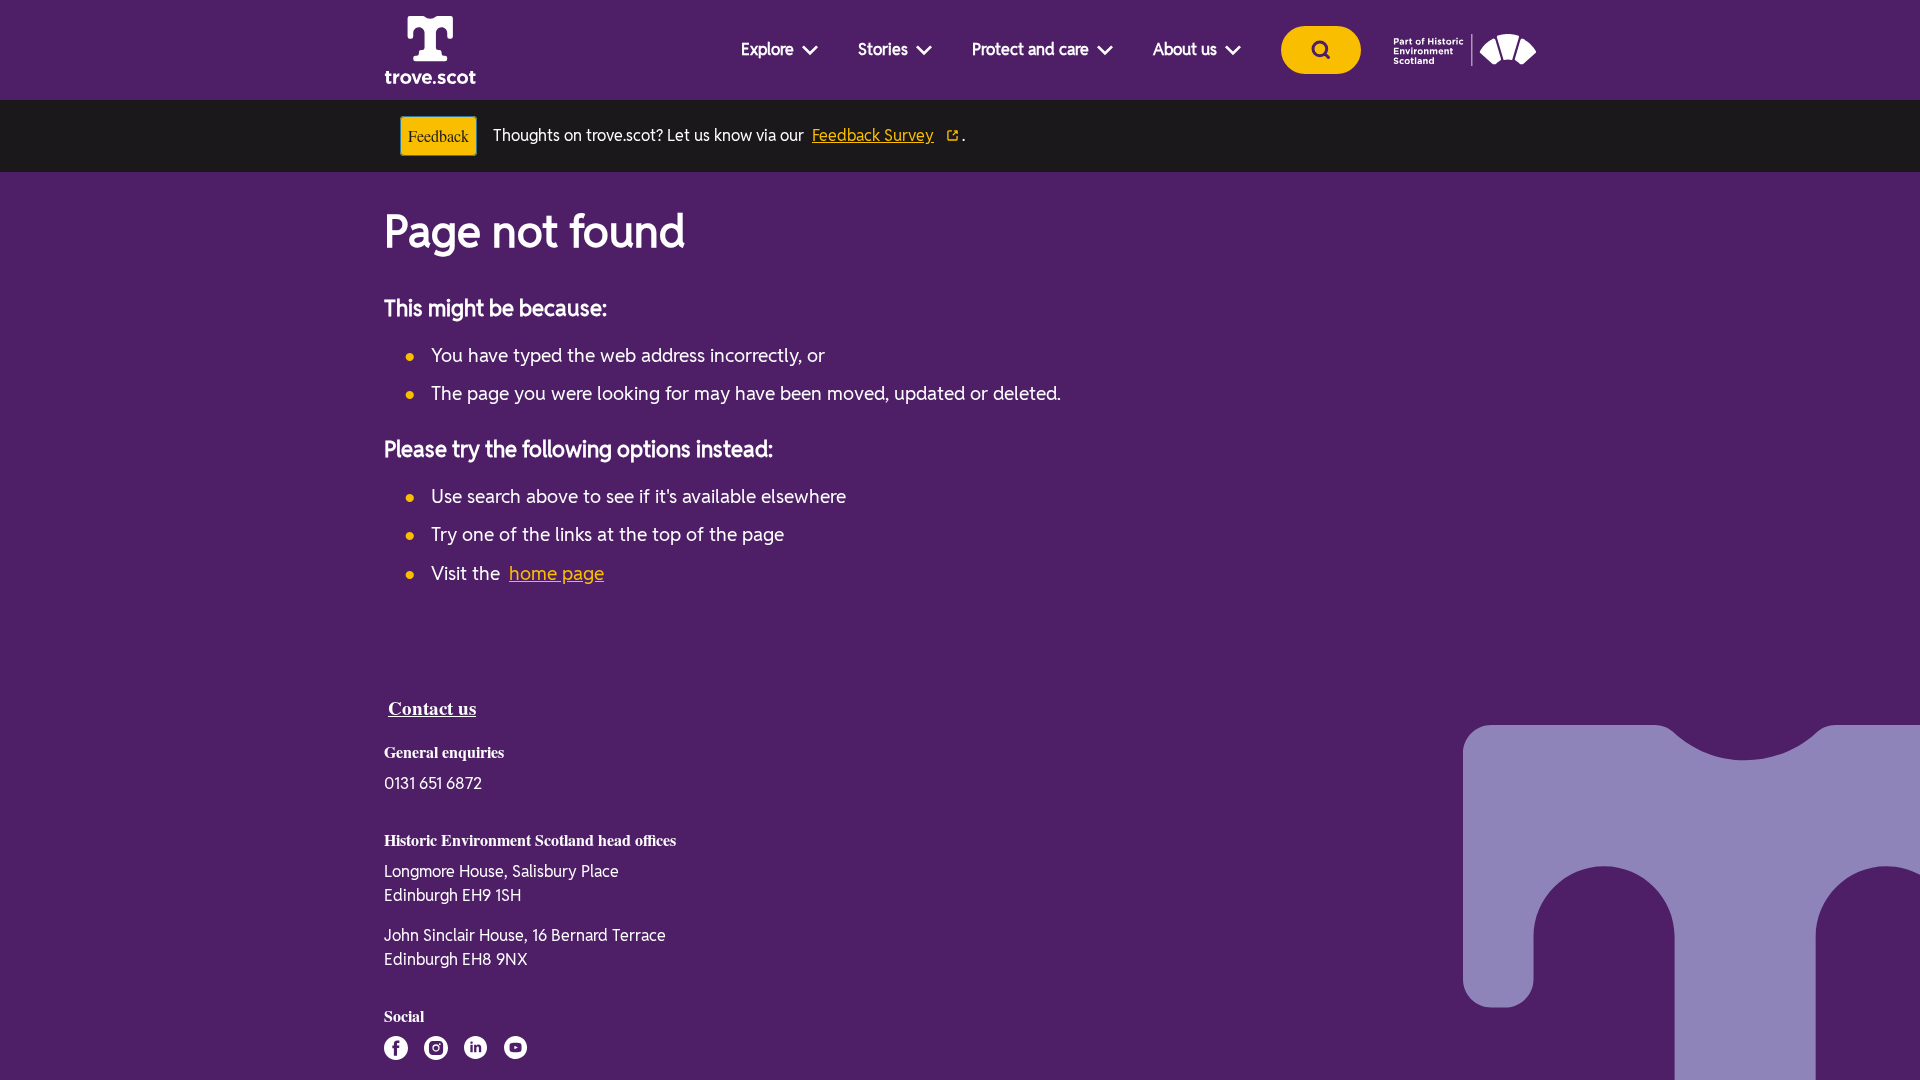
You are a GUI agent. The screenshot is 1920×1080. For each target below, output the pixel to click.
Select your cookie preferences (1479, 1043)
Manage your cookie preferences (449, 920)
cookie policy (830, 1026)
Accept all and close (1472, 948)
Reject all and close (1472, 999)
